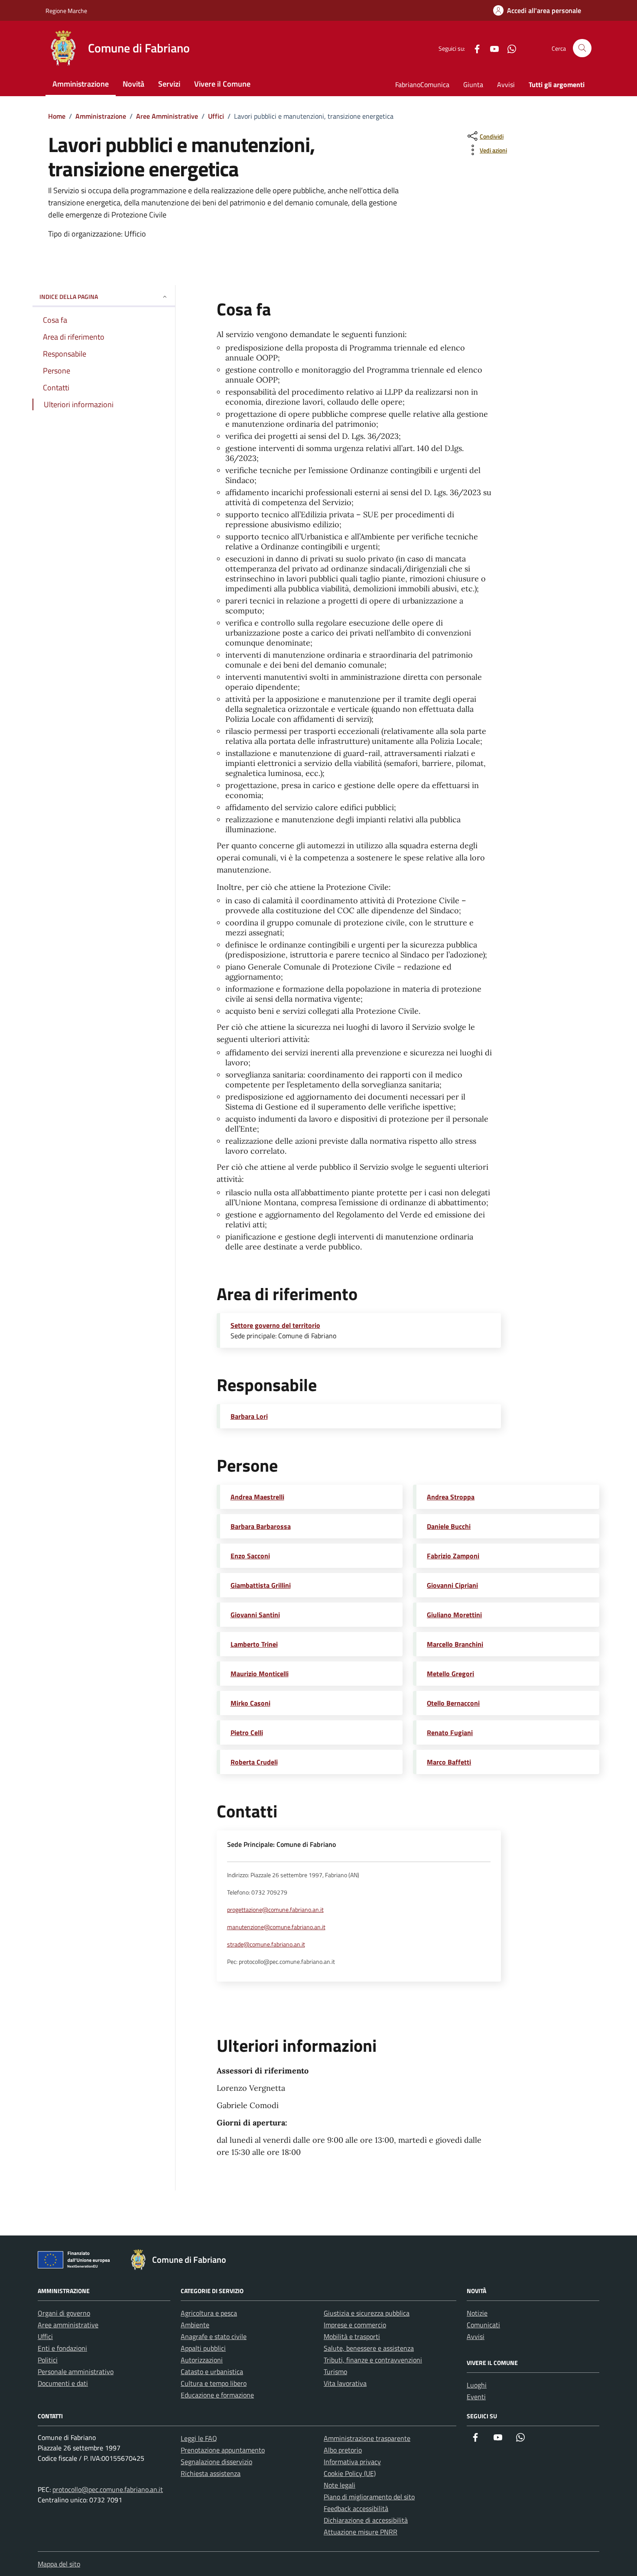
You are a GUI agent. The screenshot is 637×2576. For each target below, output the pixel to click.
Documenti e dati (63, 2383)
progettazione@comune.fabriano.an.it (275, 1910)
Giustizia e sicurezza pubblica (367, 2313)
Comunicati (483, 2325)
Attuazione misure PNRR (361, 2532)
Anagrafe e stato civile (214, 2336)
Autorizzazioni (202, 2360)
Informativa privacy (352, 2462)
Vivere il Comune (222, 84)
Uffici (45, 2336)
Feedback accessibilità (356, 2508)
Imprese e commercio (355, 2325)
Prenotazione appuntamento (223, 2450)
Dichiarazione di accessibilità (366, 2520)
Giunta (473, 84)
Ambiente (195, 2325)
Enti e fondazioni (62, 2348)
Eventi (476, 2397)
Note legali (340, 2485)
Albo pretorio (343, 2450)
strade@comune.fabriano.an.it (266, 1944)
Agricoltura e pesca (209, 2313)
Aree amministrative (68, 2325)
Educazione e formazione (217, 2395)
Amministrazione (81, 84)
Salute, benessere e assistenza (369, 2348)
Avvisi (506, 84)
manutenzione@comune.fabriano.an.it (276, 1927)
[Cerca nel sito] (582, 48)
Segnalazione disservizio (216, 2462)
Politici (48, 2360)
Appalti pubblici (203, 2348)
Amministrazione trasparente (367, 2438)
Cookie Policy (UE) (350, 2473)
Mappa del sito (59, 2564)
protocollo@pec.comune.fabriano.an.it (108, 2489)
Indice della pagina (69, 297)
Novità (133, 84)
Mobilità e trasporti (352, 2336)
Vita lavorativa (345, 2383)
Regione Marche (66, 11)
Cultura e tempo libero (214, 2383)
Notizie (477, 2313)
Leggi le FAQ (199, 2438)
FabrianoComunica (422, 84)
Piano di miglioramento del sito (369, 2497)
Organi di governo (64, 2313)
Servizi (169, 84)
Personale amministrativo (76, 2372)
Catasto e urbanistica (212, 2372)
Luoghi (477, 2385)
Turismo (335, 2372)
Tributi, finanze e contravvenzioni (373, 2360)
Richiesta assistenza (211, 2473)
